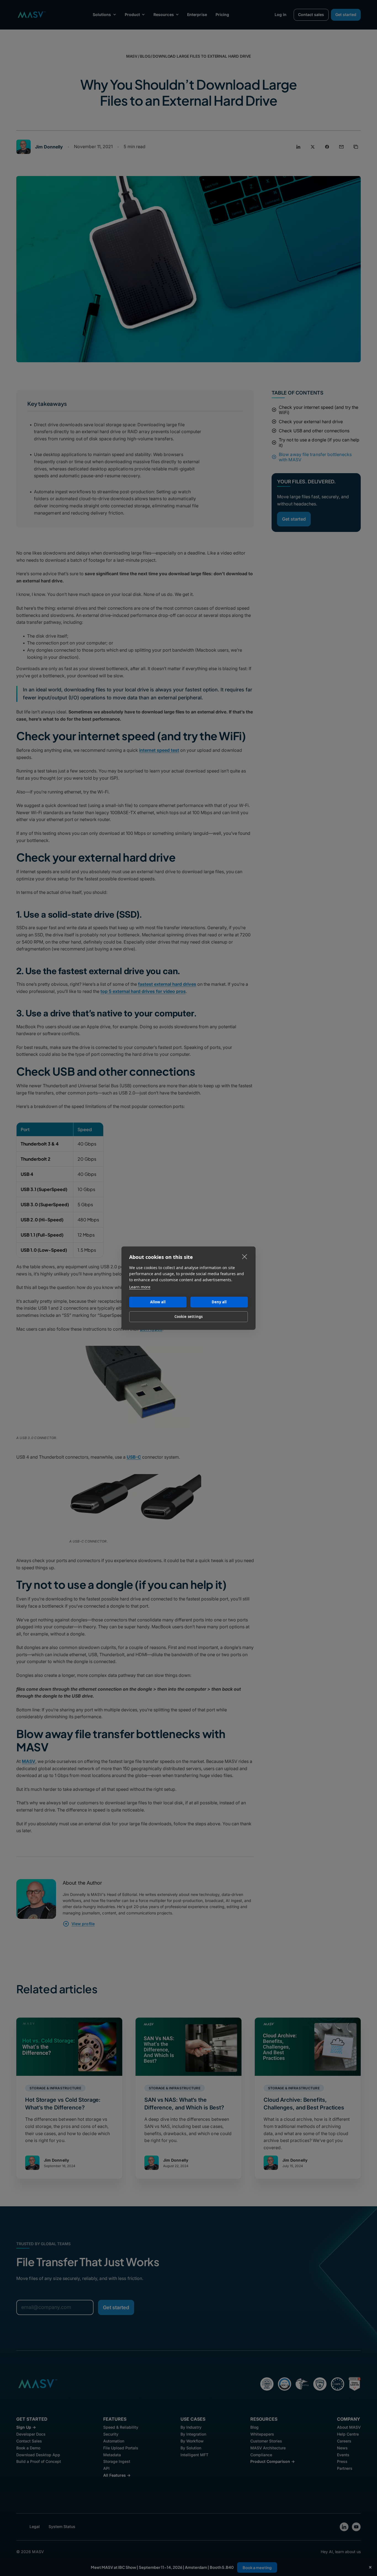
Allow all (158, 1302)
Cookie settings (189, 1317)
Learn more (140, 1287)
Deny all (219, 1302)
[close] (245, 1256)
